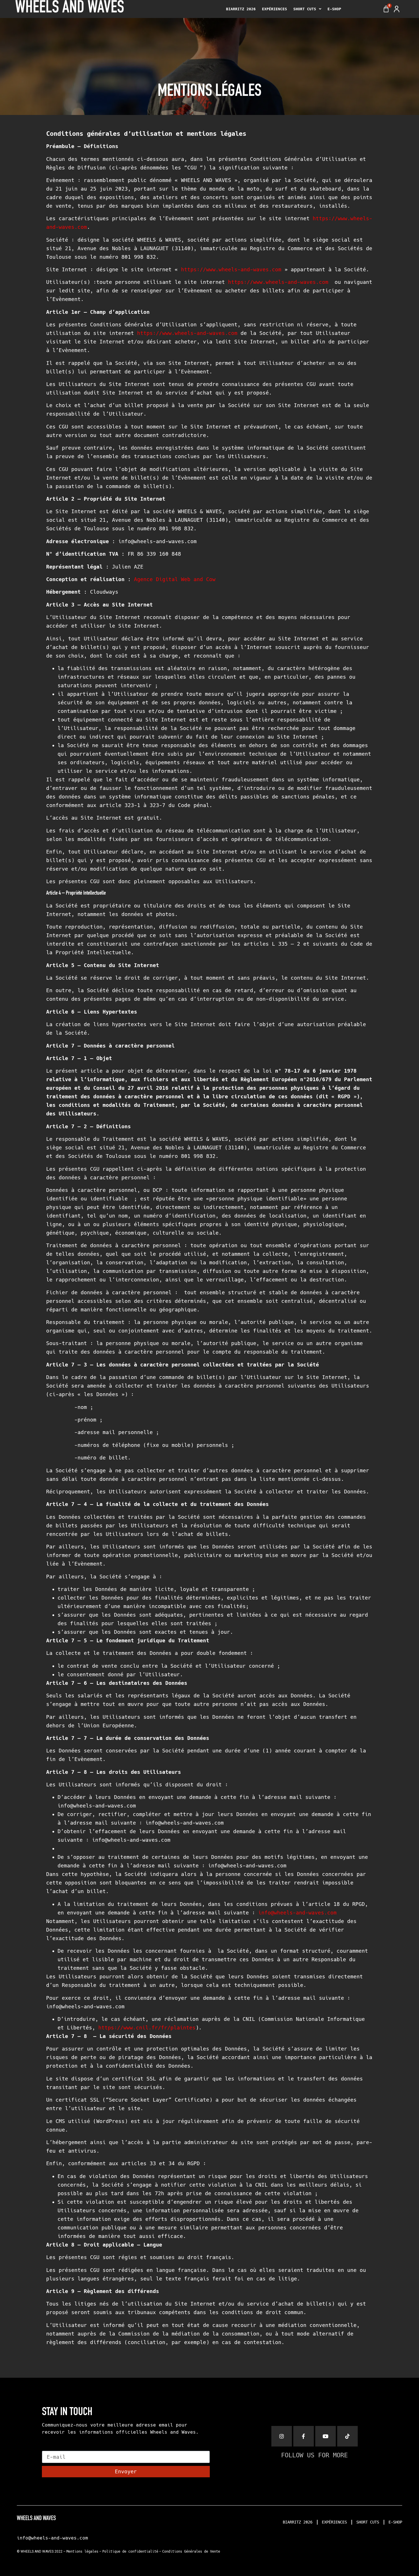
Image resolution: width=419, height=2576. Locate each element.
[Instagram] (282, 2436)
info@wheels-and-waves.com (297, 1913)
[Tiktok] (347, 2436)
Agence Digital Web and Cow (175, 579)
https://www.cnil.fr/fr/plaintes (147, 2028)
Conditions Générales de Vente (191, 2551)
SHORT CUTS (305, 9)
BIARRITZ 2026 (241, 9)
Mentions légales (82, 2551)
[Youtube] (326, 2436)
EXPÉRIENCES (274, 9)
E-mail (51, 2448)
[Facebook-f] (304, 2436)
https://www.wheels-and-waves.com (231, 269)
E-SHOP (334, 9)
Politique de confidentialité (130, 2551)
